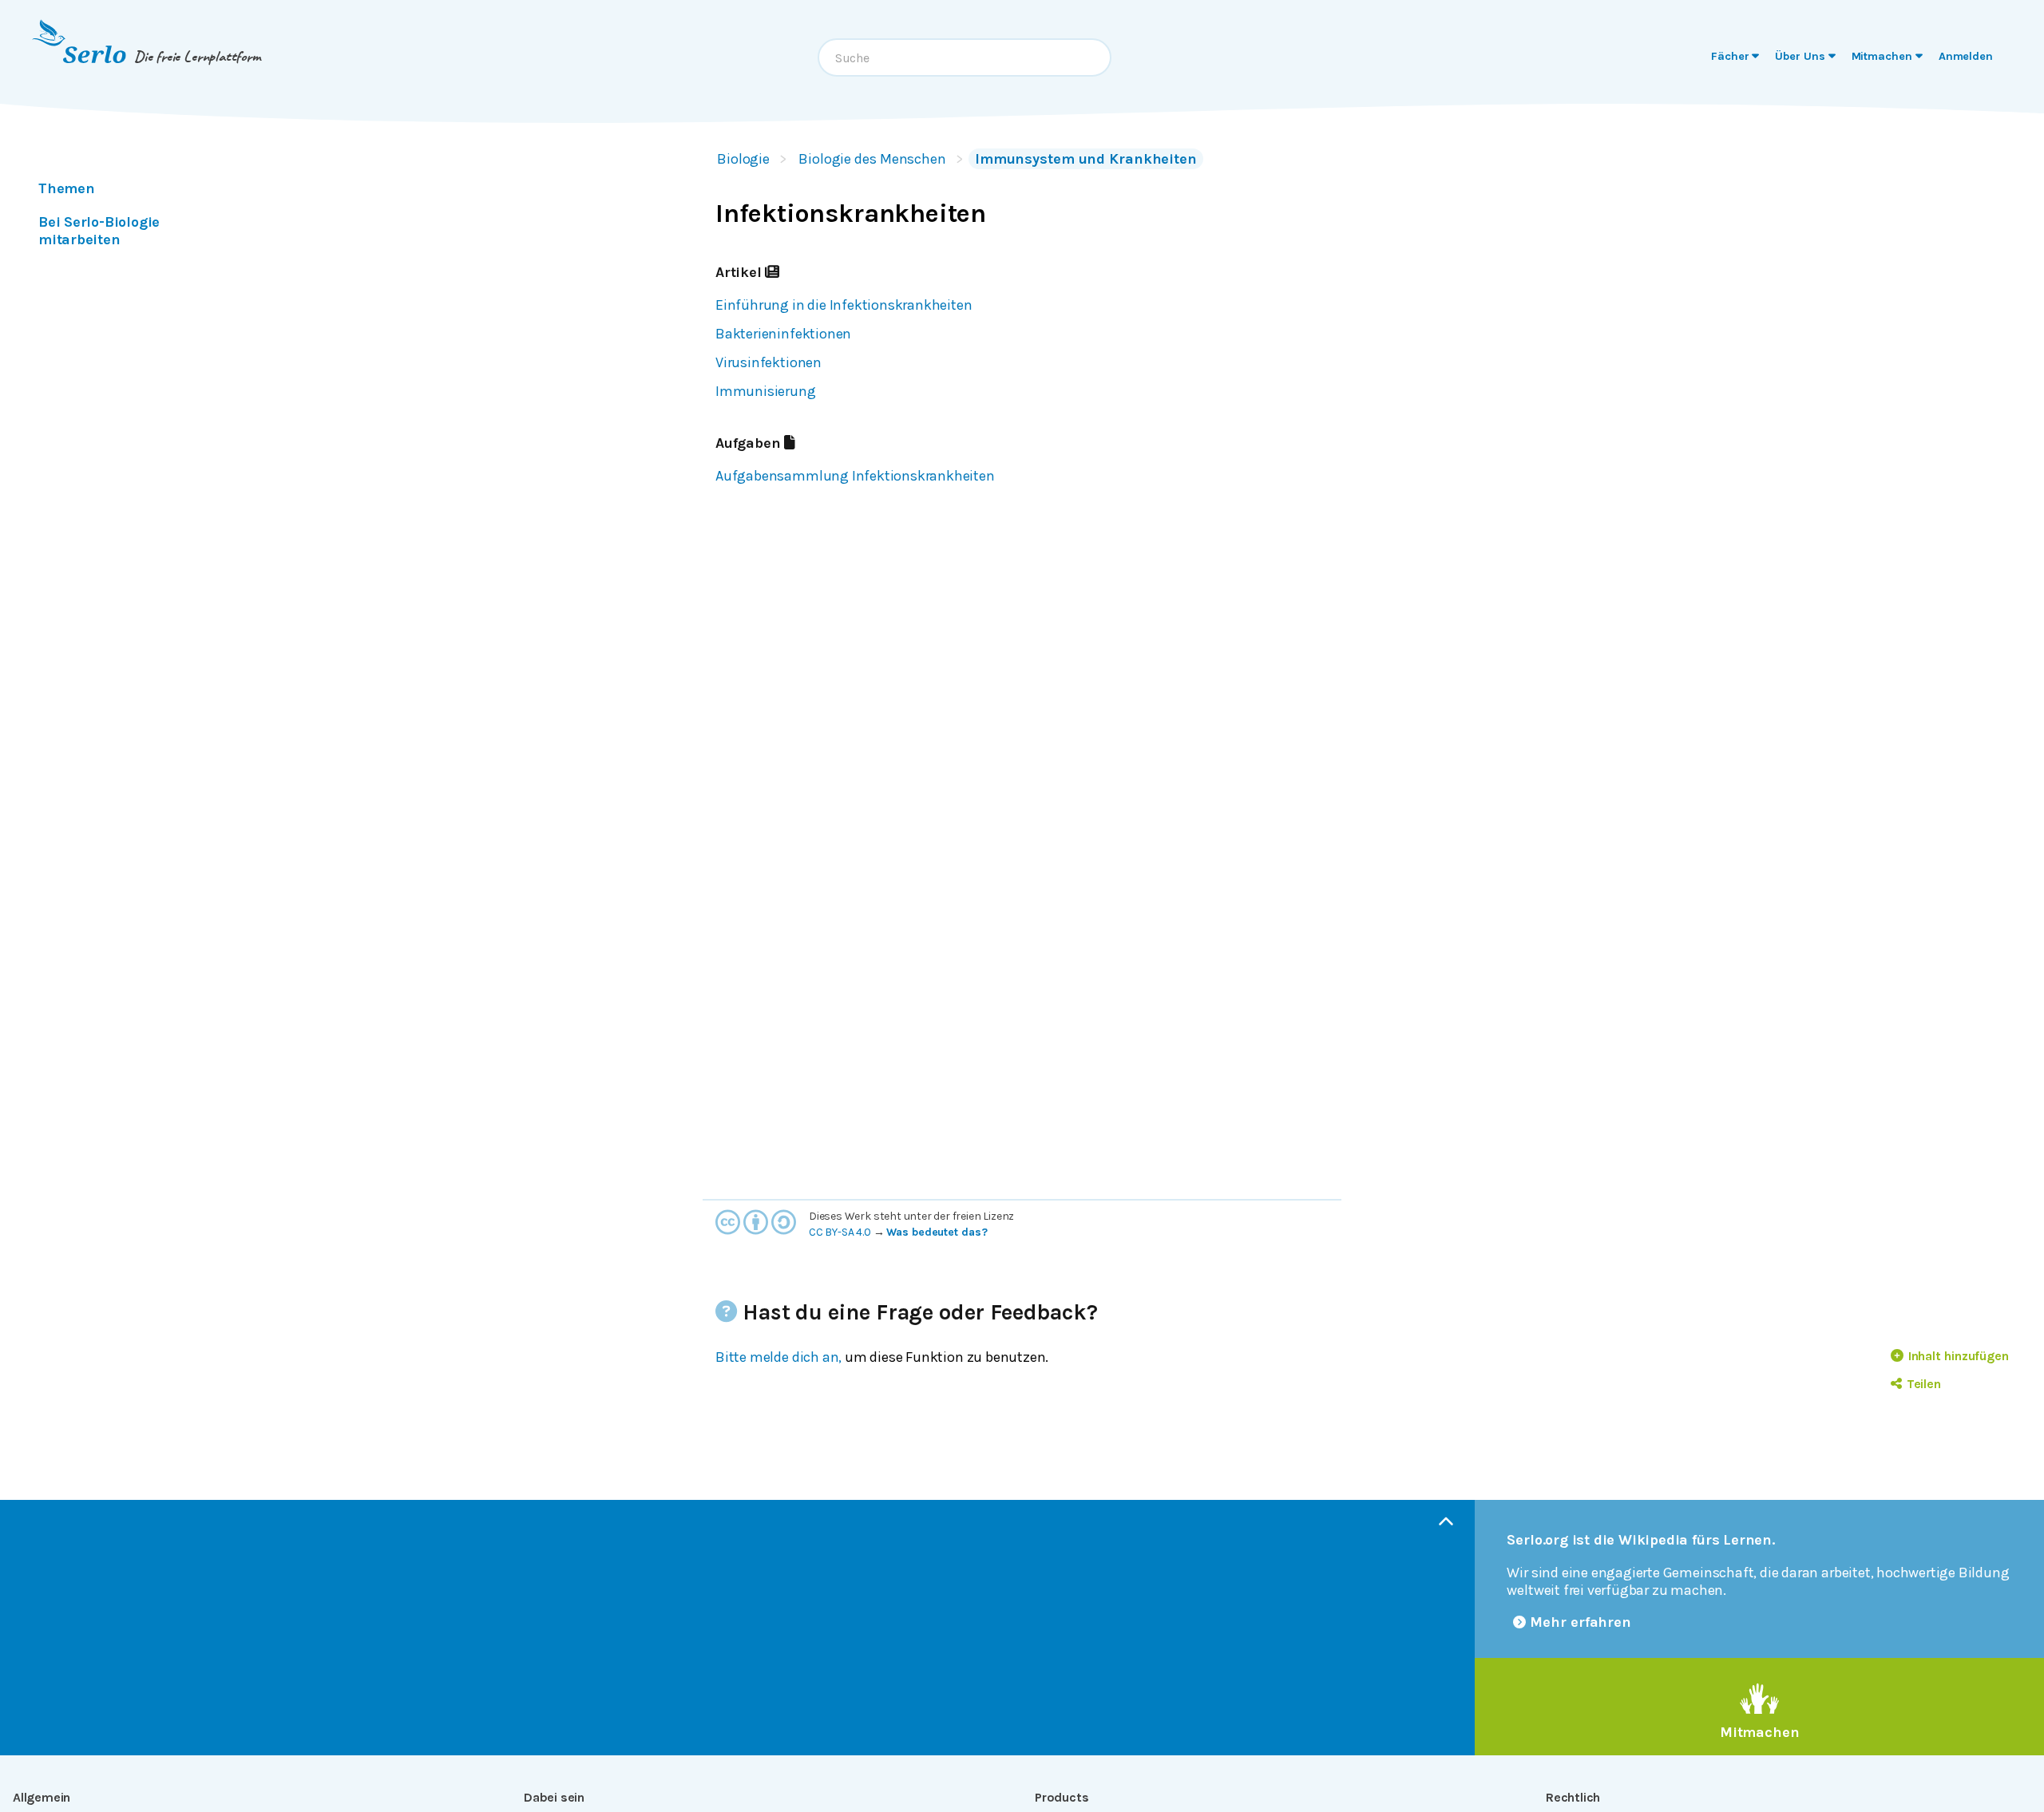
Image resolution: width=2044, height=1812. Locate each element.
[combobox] (965, 57)
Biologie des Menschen (872, 159)
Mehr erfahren (1581, 1622)
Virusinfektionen (768, 362)
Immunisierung (766, 391)
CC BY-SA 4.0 (840, 1232)
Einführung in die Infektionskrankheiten (844, 305)
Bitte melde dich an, (778, 1357)
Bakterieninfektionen (783, 334)
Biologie (743, 159)
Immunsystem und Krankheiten (1086, 159)
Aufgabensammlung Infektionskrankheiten (855, 476)
